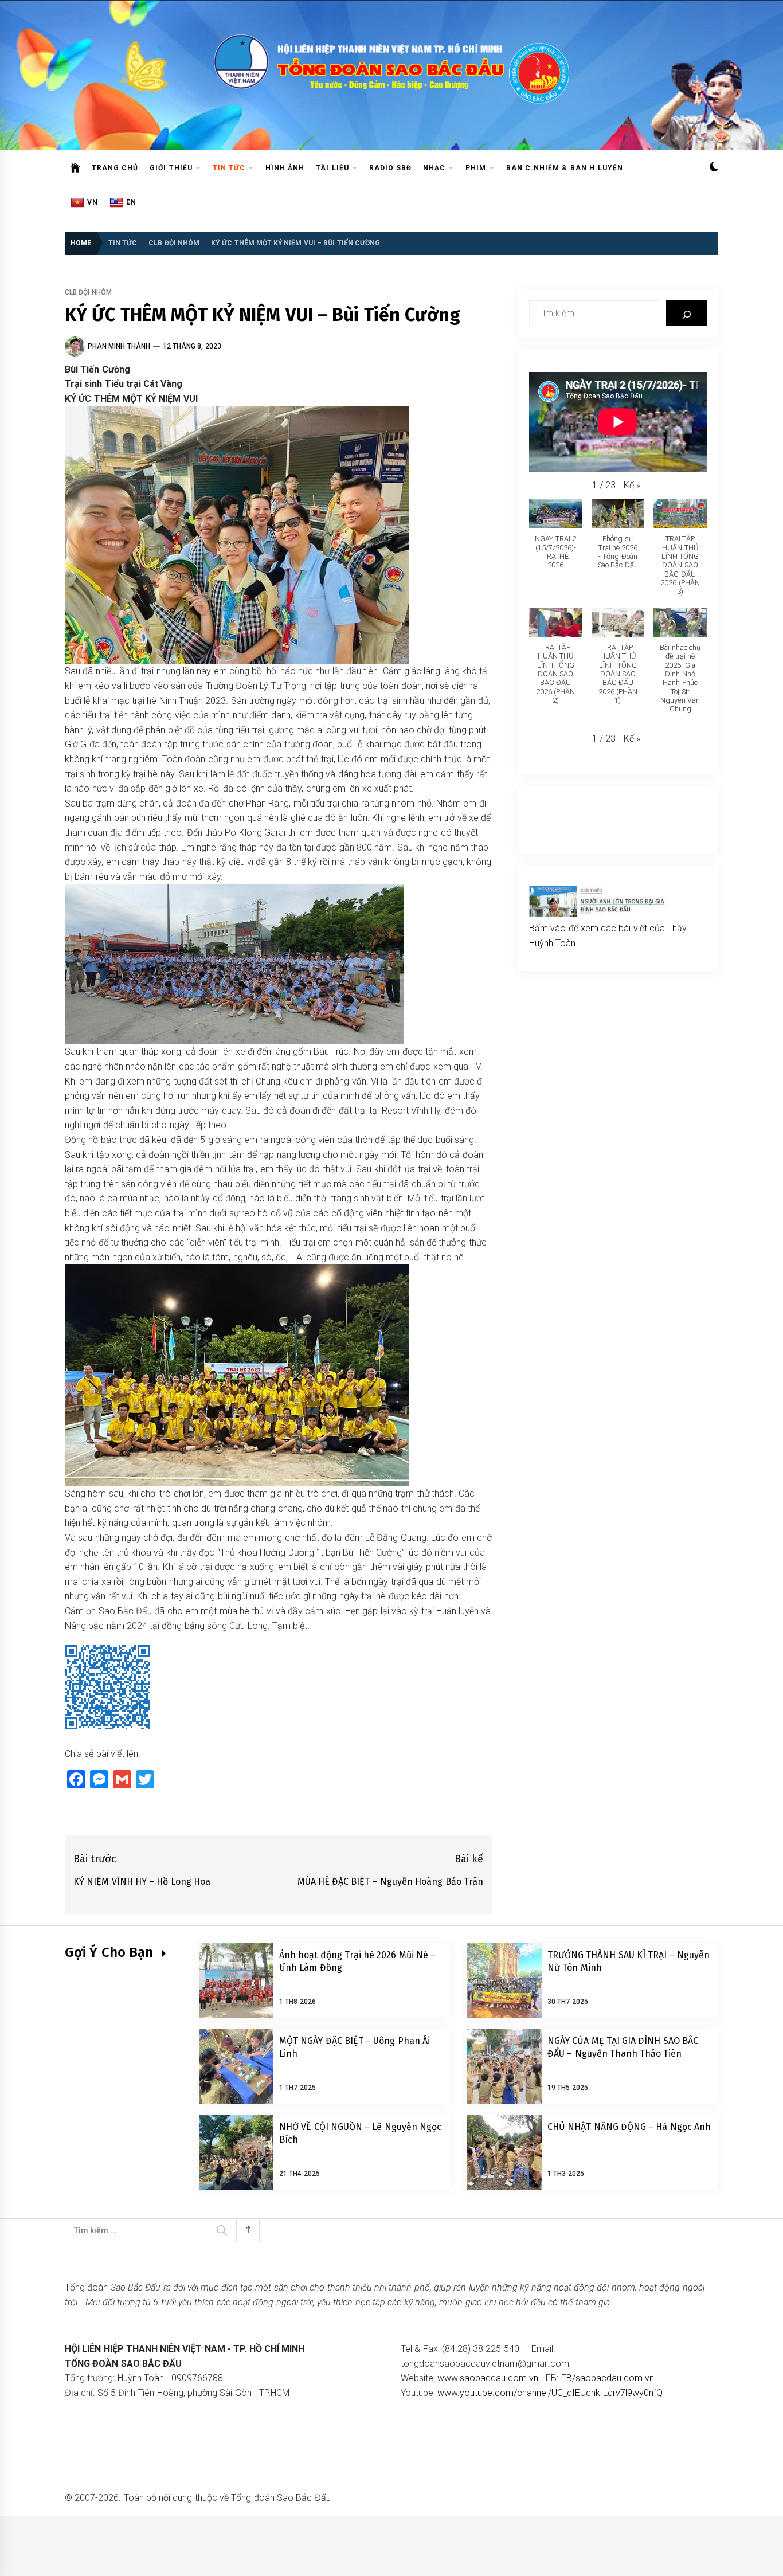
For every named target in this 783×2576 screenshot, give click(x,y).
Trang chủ (115, 168)
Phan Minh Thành (119, 346)
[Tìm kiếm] (686, 313)
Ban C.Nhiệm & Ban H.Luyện (565, 168)
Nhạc (434, 168)
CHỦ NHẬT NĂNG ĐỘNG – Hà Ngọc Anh (629, 2127)
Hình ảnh (285, 168)
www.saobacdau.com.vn (488, 2378)
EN (131, 202)
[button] (714, 168)
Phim (476, 168)
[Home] (75, 168)
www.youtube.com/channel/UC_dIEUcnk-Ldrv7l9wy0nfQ (550, 2393)
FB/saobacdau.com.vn (608, 2378)
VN (93, 202)
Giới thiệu (171, 168)
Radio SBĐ (390, 168)
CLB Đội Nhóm (88, 293)
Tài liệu (332, 168)
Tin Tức (229, 168)
